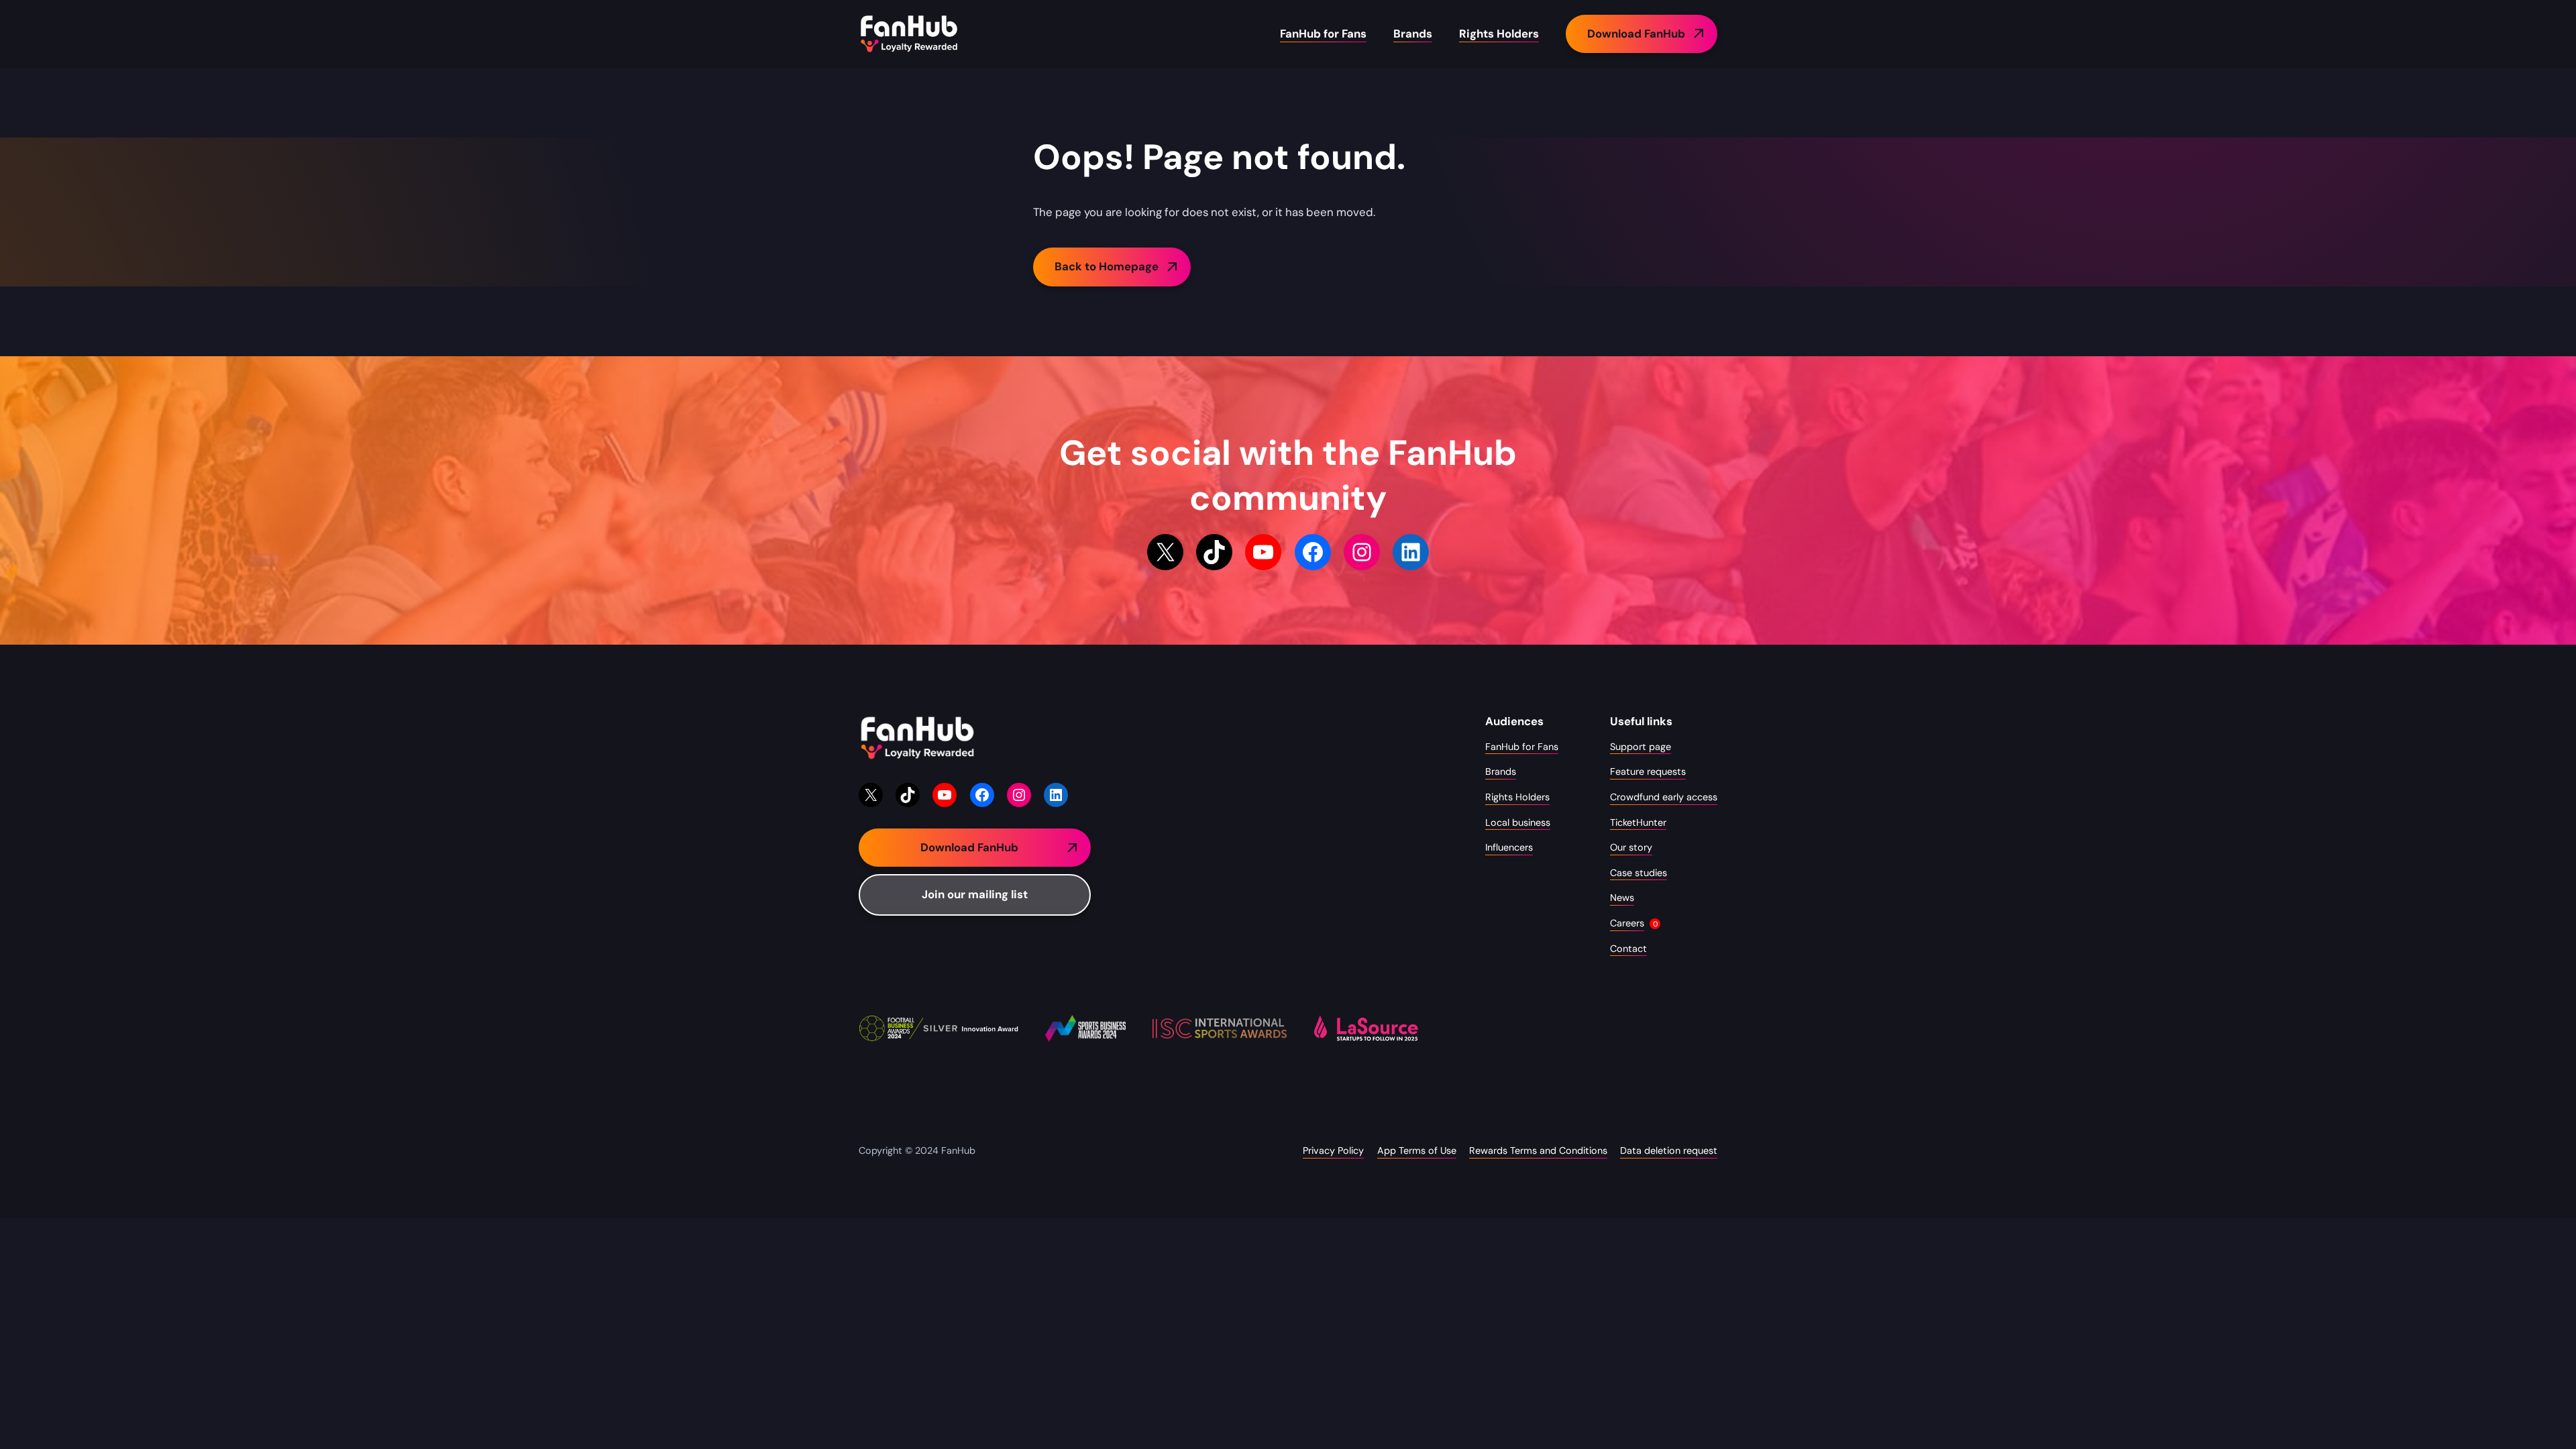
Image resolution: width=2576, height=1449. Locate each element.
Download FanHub (1636, 34)
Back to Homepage (1107, 266)
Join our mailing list (975, 894)
